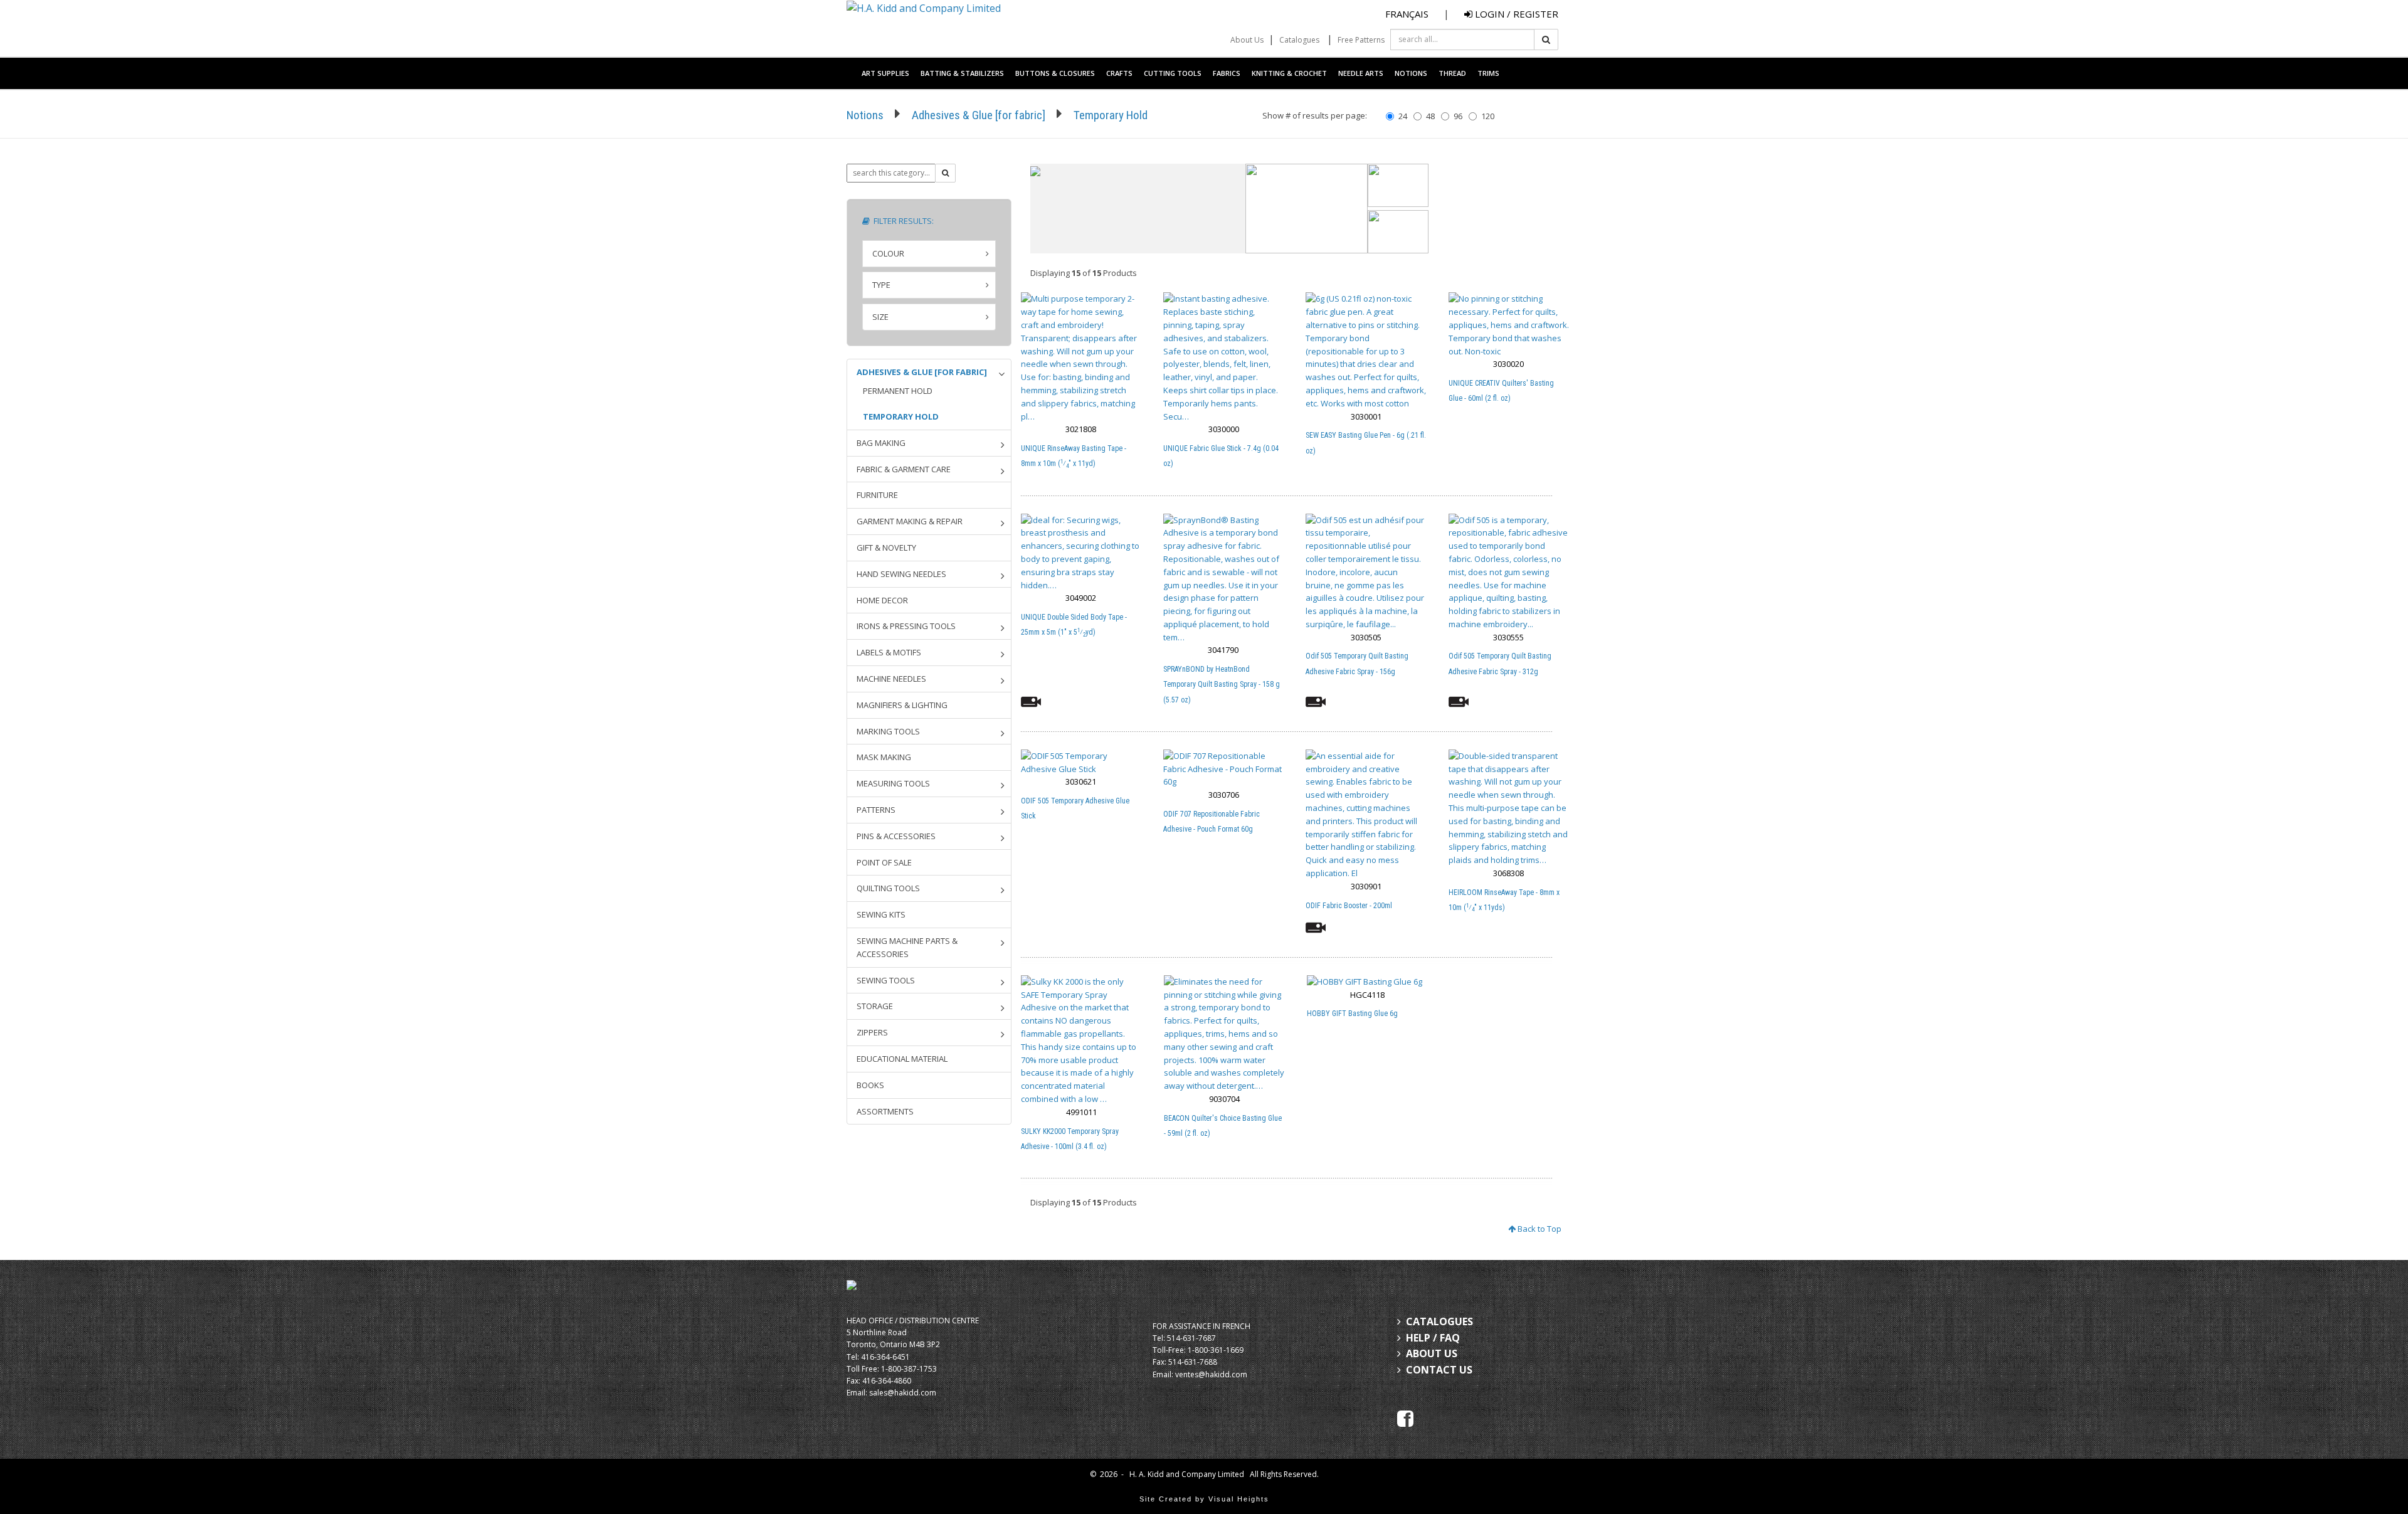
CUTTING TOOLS (1173, 73)
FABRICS (1227, 73)
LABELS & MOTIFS (889, 652)
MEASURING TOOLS (893, 783)
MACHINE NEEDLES (891, 679)
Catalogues (1299, 40)
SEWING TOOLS (886, 980)
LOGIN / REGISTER (1515, 14)
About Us (1247, 40)
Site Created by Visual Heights (1204, 1499)
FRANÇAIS (1407, 14)
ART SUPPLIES (885, 73)
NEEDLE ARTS (1361, 73)
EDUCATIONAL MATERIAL (902, 1059)
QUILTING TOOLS (888, 888)
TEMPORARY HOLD (901, 416)
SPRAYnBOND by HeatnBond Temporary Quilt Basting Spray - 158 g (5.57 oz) (1222, 684)
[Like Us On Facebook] (1405, 1417)
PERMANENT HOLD (898, 391)
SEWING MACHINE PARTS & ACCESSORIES (907, 947)
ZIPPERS (872, 1032)
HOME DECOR (882, 600)
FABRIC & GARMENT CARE (904, 469)
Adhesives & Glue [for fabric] (979, 115)
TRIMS (1488, 73)
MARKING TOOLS (888, 731)
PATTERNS (876, 810)
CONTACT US (1439, 1370)
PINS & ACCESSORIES (896, 836)
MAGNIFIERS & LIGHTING (902, 705)
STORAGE (875, 1006)
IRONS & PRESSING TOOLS (906, 626)
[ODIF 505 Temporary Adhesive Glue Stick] (1081, 763)
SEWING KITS (881, 914)
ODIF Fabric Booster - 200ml (1349, 906)
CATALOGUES (1439, 1321)
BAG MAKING (881, 443)
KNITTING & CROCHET (1289, 73)
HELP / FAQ (1433, 1338)
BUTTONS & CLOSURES (1055, 73)
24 (1403, 116)
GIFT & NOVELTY (886, 548)
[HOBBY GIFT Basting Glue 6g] (1367, 982)
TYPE (881, 285)
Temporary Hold (1111, 115)
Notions (865, 115)
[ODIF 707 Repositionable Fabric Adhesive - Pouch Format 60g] (1224, 769)
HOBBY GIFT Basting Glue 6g (1352, 1014)
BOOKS (870, 1085)
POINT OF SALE (884, 862)
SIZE (880, 317)
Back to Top (1539, 1229)
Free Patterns (1361, 40)
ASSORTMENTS (885, 1111)
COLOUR (888, 253)
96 (1458, 116)
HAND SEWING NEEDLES (901, 574)
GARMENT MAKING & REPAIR (910, 521)
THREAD (1452, 73)
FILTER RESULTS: (902, 221)
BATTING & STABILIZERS (962, 73)
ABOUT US (1432, 1353)
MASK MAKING (884, 757)
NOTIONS (1411, 73)
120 (1488, 116)
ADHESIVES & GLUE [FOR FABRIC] (922, 372)
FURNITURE (877, 495)
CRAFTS (1119, 73)
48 (1430, 116)
